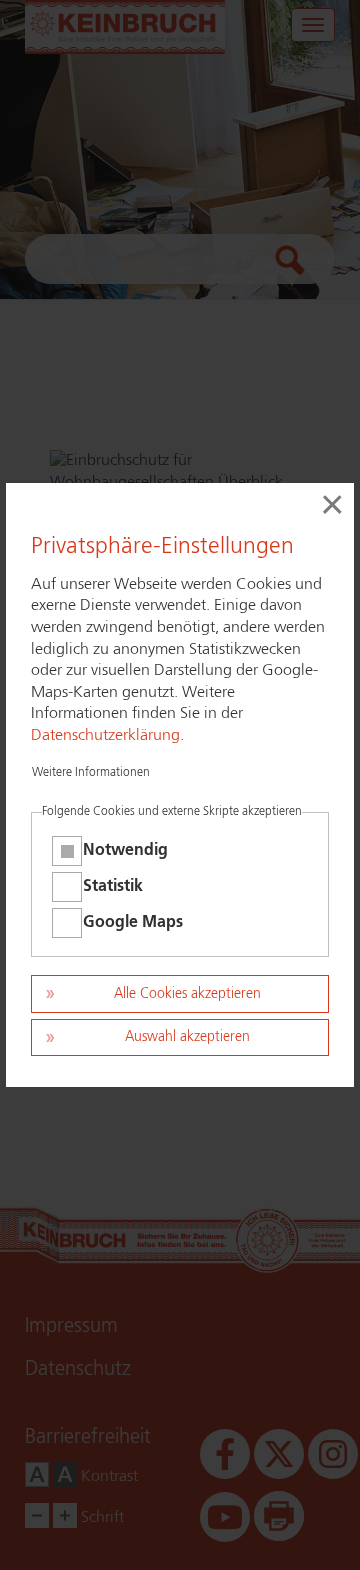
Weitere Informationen (91, 773)
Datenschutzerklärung (105, 735)
